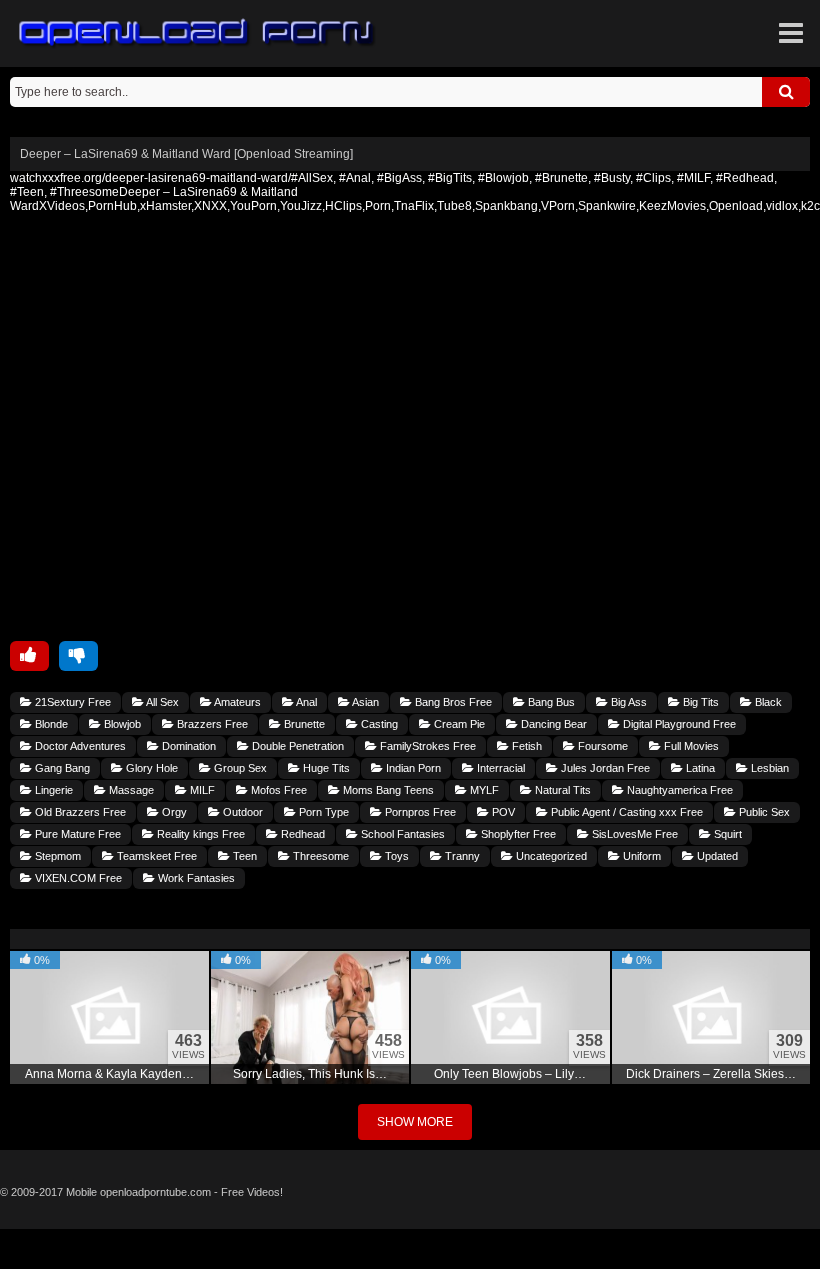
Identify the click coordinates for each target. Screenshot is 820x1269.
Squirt (726, 834)
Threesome (319, 856)
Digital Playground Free (678, 724)
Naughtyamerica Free (678, 790)
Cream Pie (458, 724)
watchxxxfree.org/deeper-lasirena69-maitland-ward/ (150, 178)
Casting (378, 724)
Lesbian (768, 768)
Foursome (601, 746)
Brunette (303, 724)
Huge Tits (325, 768)
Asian (364, 702)
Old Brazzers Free (79, 812)
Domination (187, 746)
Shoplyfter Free (517, 834)
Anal (305, 702)
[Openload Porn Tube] (197, 33)
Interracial (499, 768)
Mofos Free (277, 790)
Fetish (525, 746)
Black (767, 702)
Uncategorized (550, 856)
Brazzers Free (211, 724)
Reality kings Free (199, 834)
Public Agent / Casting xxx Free (625, 812)
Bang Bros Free (452, 702)
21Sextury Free (71, 702)
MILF (201, 790)
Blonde (50, 724)
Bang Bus (550, 702)
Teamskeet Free (155, 856)
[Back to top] (410, 1249)
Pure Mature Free (76, 834)
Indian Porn (412, 768)
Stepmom (56, 856)
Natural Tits (561, 790)
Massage (130, 790)
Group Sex (239, 768)
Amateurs (236, 702)
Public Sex (763, 812)
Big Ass (627, 702)
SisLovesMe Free (633, 834)
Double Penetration (296, 746)
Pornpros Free (419, 812)
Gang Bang (61, 768)
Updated (716, 856)
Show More (415, 1122)
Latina (699, 768)
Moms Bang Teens (387, 790)
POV (502, 812)
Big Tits (699, 702)
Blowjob (121, 724)
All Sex (161, 702)
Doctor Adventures (79, 746)
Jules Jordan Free (604, 768)
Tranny (461, 856)
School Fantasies (401, 834)
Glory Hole (150, 768)
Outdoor (241, 812)
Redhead (301, 834)
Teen (243, 856)
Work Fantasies (195, 878)
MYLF (483, 790)
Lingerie (52, 790)
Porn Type (322, 812)
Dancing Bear (552, 724)
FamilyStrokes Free (426, 746)
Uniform (640, 856)
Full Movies (690, 746)
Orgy (173, 812)
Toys (395, 856)
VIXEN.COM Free (77, 878)
